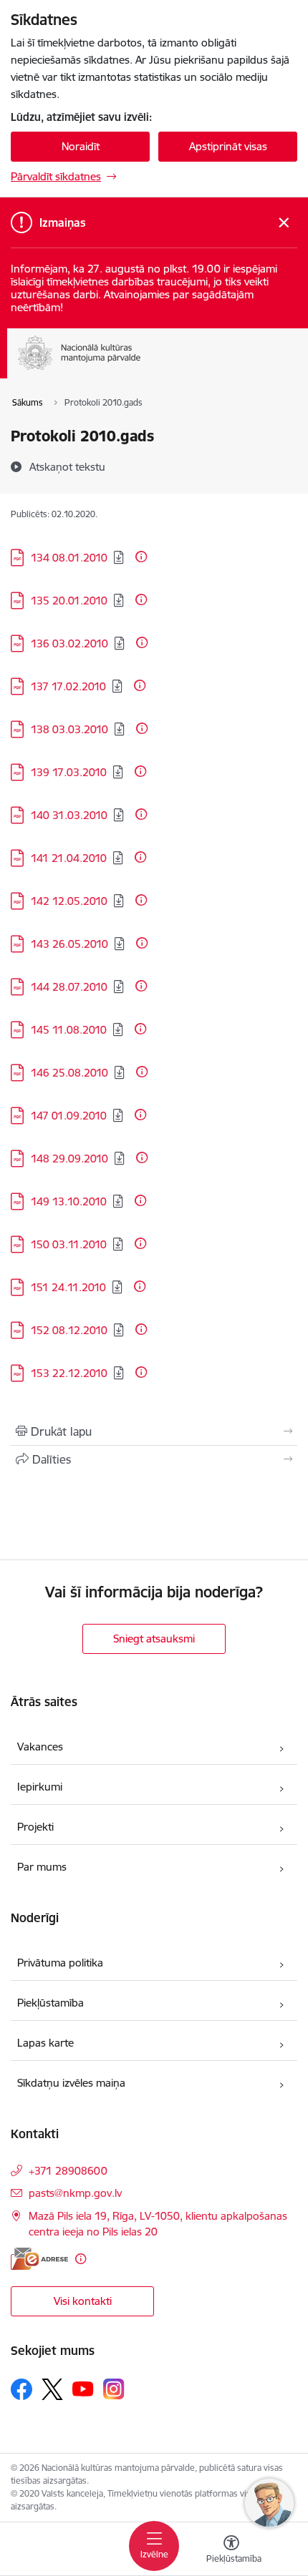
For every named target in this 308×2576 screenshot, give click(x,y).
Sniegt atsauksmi (154, 1639)
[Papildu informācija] (141, 557)
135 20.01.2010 (69, 601)
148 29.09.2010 (69, 1159)
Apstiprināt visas (228, 146)
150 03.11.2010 (69, 1244)
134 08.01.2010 (69, 558)
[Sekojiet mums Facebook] (21, 2389)
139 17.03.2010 (69, 772)
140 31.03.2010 (69, 815)
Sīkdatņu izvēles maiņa (71, 2083)
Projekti (35, 1827)
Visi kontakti (83, 2301)
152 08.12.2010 (69, 1330)
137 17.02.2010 (68, 686)
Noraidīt (81, 146)
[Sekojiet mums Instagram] (114, 2389)
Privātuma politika (60, 1963)
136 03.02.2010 (69, 643)
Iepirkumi (40, 1787)
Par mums (42, 1867)
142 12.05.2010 (69, 901)
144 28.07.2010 (69, 987)
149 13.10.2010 (69, 1201)
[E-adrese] (39, 2259)
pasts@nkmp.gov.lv (75, 2193)
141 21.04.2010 (69, 858)
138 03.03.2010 (69, 729)
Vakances (40, 1747)
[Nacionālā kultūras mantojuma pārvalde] (141, 370)
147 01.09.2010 (69, 1116)
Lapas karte (45, 2043)
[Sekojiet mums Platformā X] (52, 2389)
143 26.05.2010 (69, 944)
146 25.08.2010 (69, 1073)
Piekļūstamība (50, 2003)
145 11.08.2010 (69, 1030)
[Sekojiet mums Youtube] (83, 2389)
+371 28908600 (68, 2171)
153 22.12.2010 (69, 1373)
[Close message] (284, 223)
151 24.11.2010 (68, 1287)
